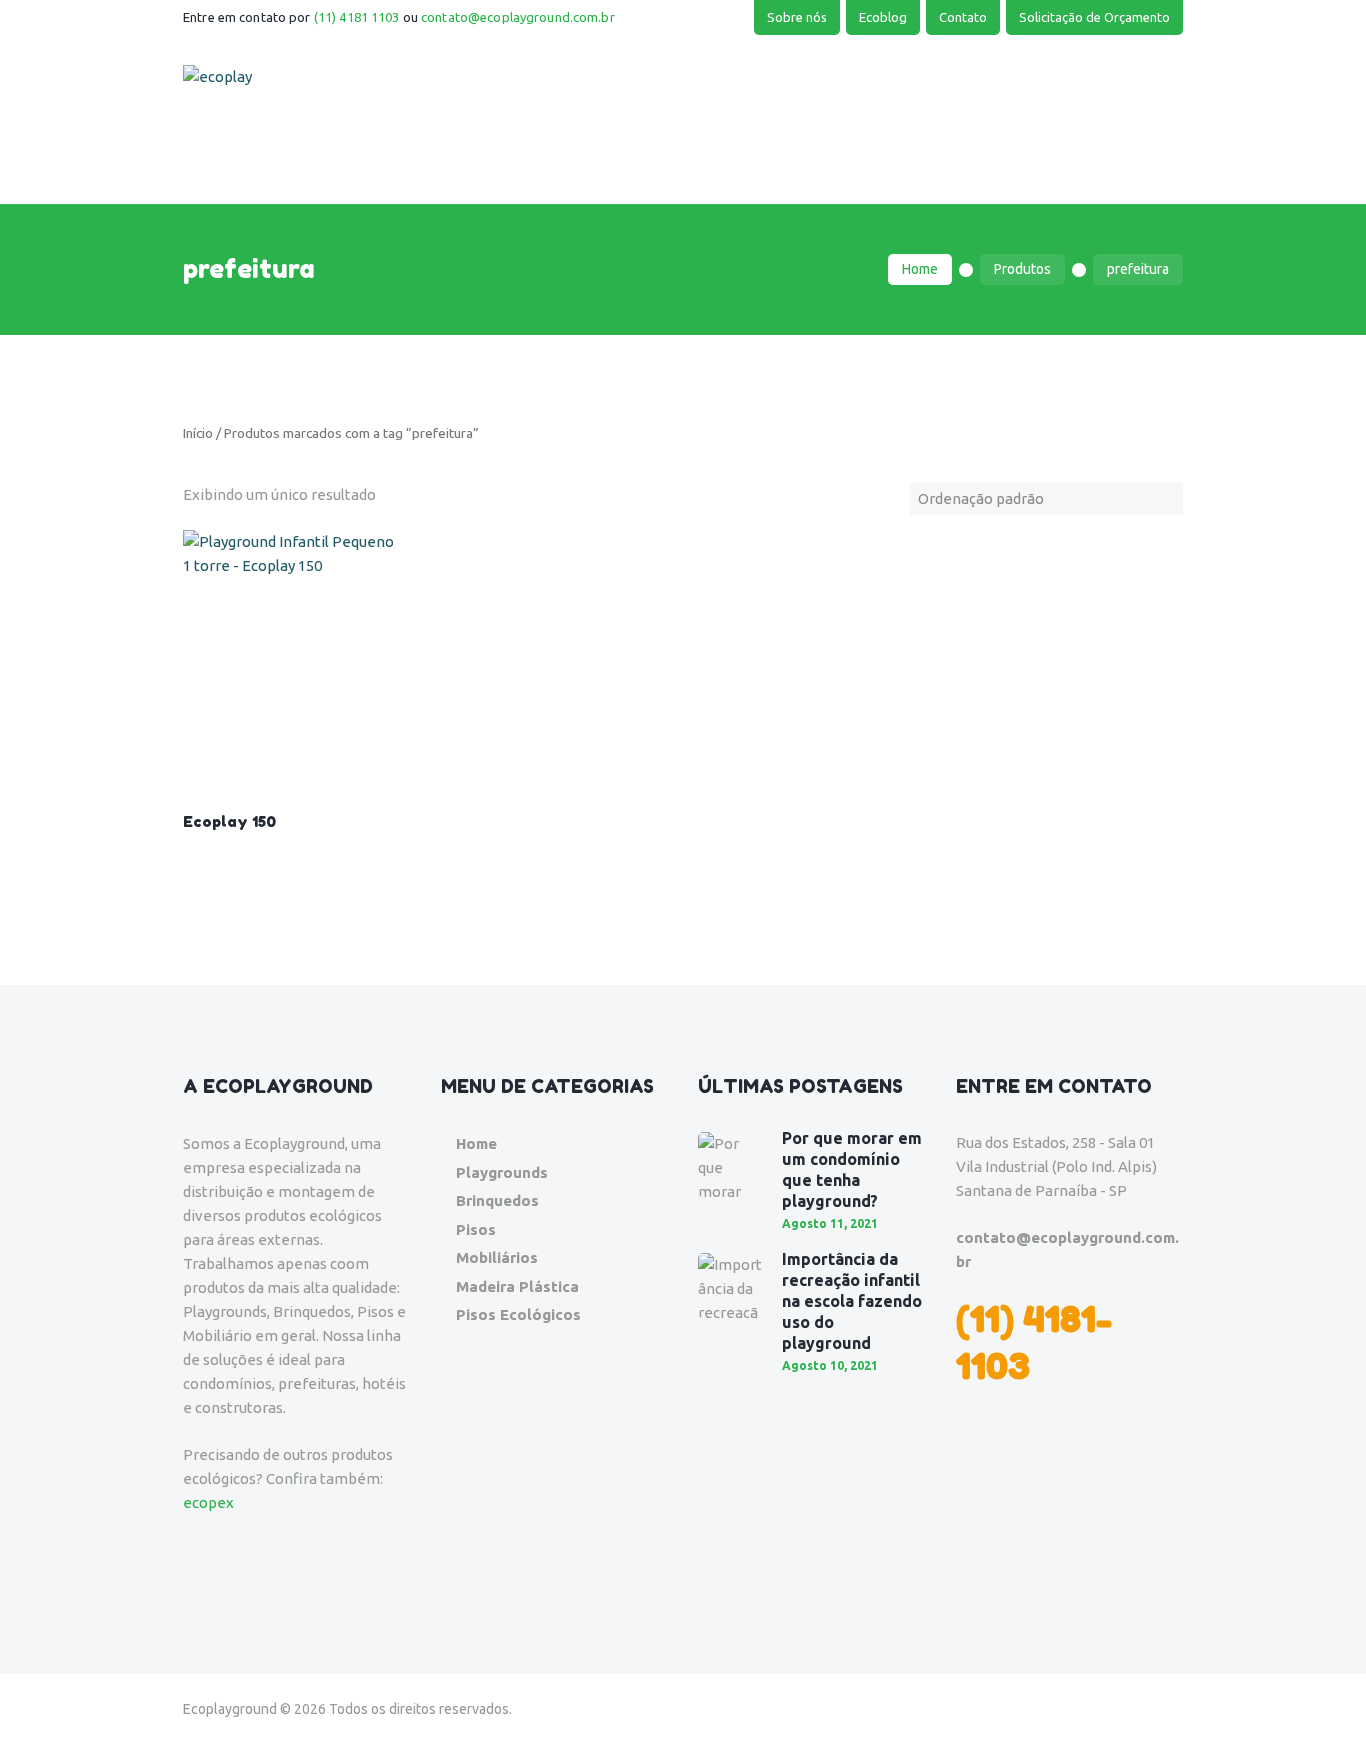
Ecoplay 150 (229, 821)
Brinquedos (497, 1200)
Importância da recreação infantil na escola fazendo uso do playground (852, 1300)
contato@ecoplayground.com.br (518, 17)
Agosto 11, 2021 (830, 1223)
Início (198, 433)
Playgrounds (502, 1172)
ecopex (208, 1502)
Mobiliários (497, 1257)
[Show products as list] (201, 470)
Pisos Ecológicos (518, 1314)
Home (920, 269)
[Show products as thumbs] (189, 470)
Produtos (1022, 269)
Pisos (476, 1229)
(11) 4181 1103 (357, 17)
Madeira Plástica (517, 1286)
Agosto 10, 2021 (830, 1365)
